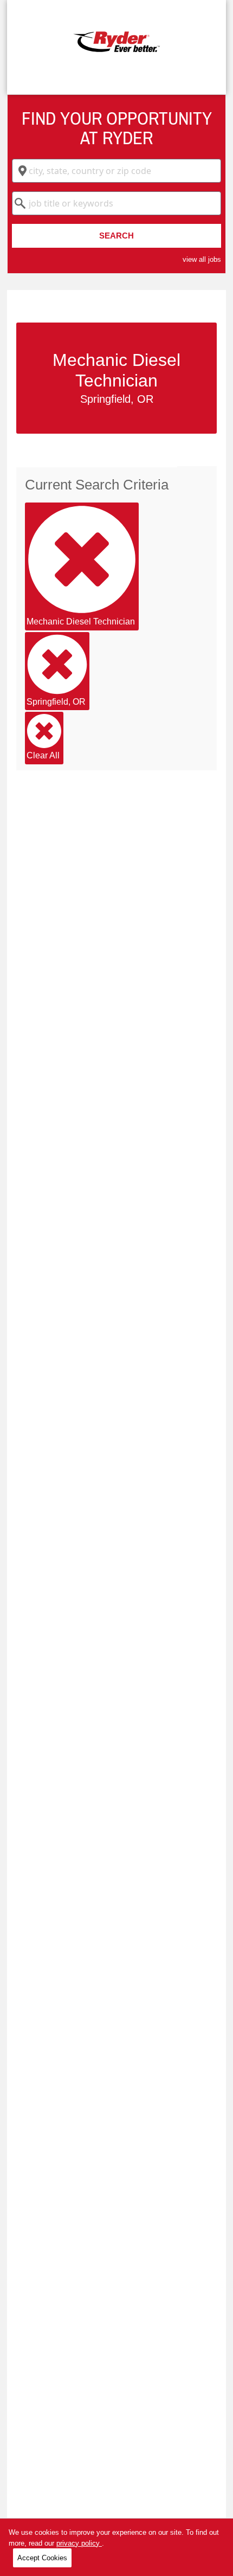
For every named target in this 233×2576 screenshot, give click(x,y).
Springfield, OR (56, 702)
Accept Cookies (42, 2558)
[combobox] (116, 171)
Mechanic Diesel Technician (81, 622)
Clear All (43, 755)
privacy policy (79, 2543)
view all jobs (202, 259)
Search (116, 236)
